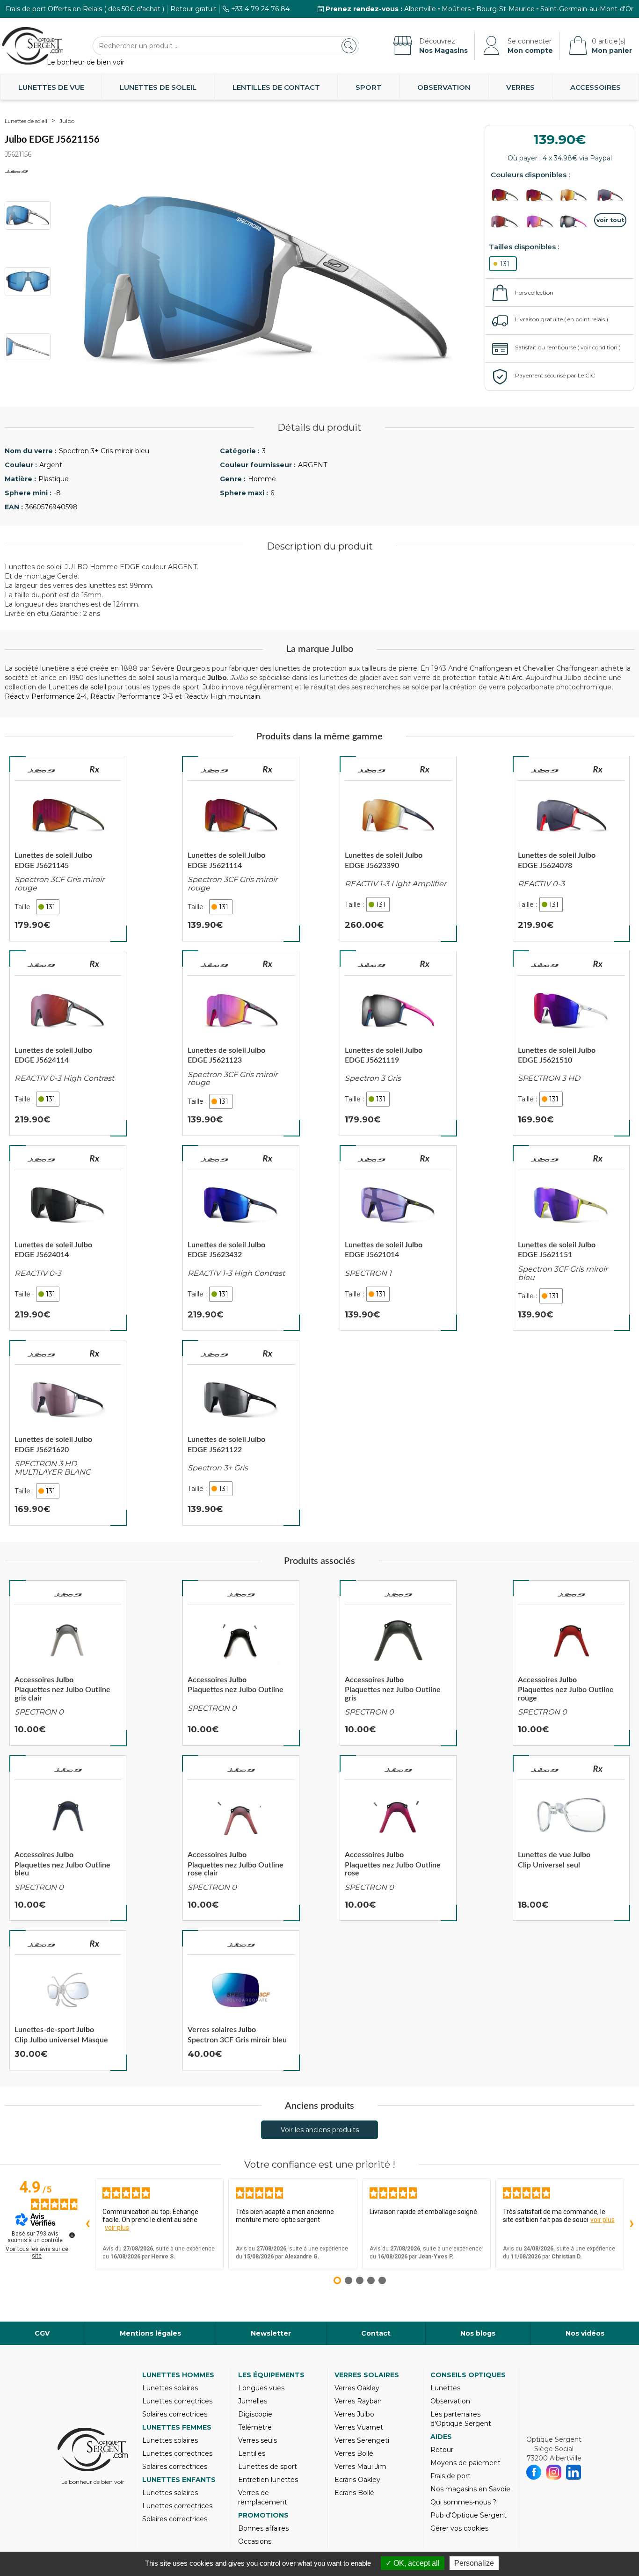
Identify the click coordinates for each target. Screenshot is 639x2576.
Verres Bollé (354, 2453)
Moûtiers (456, 9)
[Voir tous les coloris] (610, 220)
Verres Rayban (358, 2401)
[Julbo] (41, 771)
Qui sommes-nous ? (463, 2502)
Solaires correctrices (175, 2414)
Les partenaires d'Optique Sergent (461, 2419)
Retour (442, 2450)
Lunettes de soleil (158, 87)
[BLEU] (576, 195)
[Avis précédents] (87, 2224)
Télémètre (255, 2427)
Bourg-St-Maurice (505, 9)
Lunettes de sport (268, 2467)
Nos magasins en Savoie (470, 2489)
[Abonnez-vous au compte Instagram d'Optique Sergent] (554, 2472)
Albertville (420, 9)
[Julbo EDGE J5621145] (68, 848)
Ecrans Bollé (354, 2493)
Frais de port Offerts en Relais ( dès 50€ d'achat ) (85, 9)
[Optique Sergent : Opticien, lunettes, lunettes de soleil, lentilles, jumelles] (33, 46)
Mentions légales (150, 2333)
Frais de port (450, 2476)
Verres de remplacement (263, 2497)
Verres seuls (258, 2440)
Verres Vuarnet (359, 2427)
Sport (369, 87)
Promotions (263, 2515)
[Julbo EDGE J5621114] (241, 848)
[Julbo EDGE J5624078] (571, 848)
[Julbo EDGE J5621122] (241, 1433)
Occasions (255, 2541)
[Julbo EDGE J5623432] (241, 1238)
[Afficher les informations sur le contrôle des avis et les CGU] (72, 2235)
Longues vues (261, 2388)
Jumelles (253, 2401)
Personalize (474, 2563)
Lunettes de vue (51, 87)
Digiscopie (255, 2414)
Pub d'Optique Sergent (468, 2515)
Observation (444, 87)
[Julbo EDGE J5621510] (571, 1043)
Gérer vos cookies (459, 2528)
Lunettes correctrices (177, 2401)
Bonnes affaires (263, 2528)
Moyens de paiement (465, 2463)
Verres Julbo (354, 2414)
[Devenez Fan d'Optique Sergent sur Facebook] (534, 2472)
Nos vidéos (585, 2333)
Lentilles (252, 2453)
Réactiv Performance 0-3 (132, 696)
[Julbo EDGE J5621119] (398, 1043)
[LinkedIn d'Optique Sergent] (574, 2472)
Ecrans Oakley (357, 2480)
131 (505, 264)
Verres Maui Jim (360, 2467)
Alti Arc (511, 678)
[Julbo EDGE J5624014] (68, 1238)
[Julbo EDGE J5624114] (68, 1043)
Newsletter (271, 2333)
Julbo (67, 121)
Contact (376, 2333)
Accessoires (595, 87)
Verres (520, 87)
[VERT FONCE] (507, 195)
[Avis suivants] (632, 2224)
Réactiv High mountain (222, 696)
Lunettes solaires (170, 2388)
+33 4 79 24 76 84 (260, 9)
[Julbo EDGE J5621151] (571, 1238)
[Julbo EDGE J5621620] (68, 1433)
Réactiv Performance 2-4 (46, 696)
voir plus (117, 2228)
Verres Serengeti (362, 2440)
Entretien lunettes (268, 2480)
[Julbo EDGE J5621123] (241, 1043)
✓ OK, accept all (413, 2563)
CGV (42, 2333)
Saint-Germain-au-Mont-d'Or (587, 9)
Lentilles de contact (276, 87)
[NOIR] (542, 195)
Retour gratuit (193, 9)
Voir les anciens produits (320, 2130)
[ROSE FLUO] (576, 222)
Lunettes (445, 2388)
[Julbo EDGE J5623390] (398, 848)
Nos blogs (478, 2333)
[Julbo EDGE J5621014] (398, 1238)
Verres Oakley (357, 2388)
